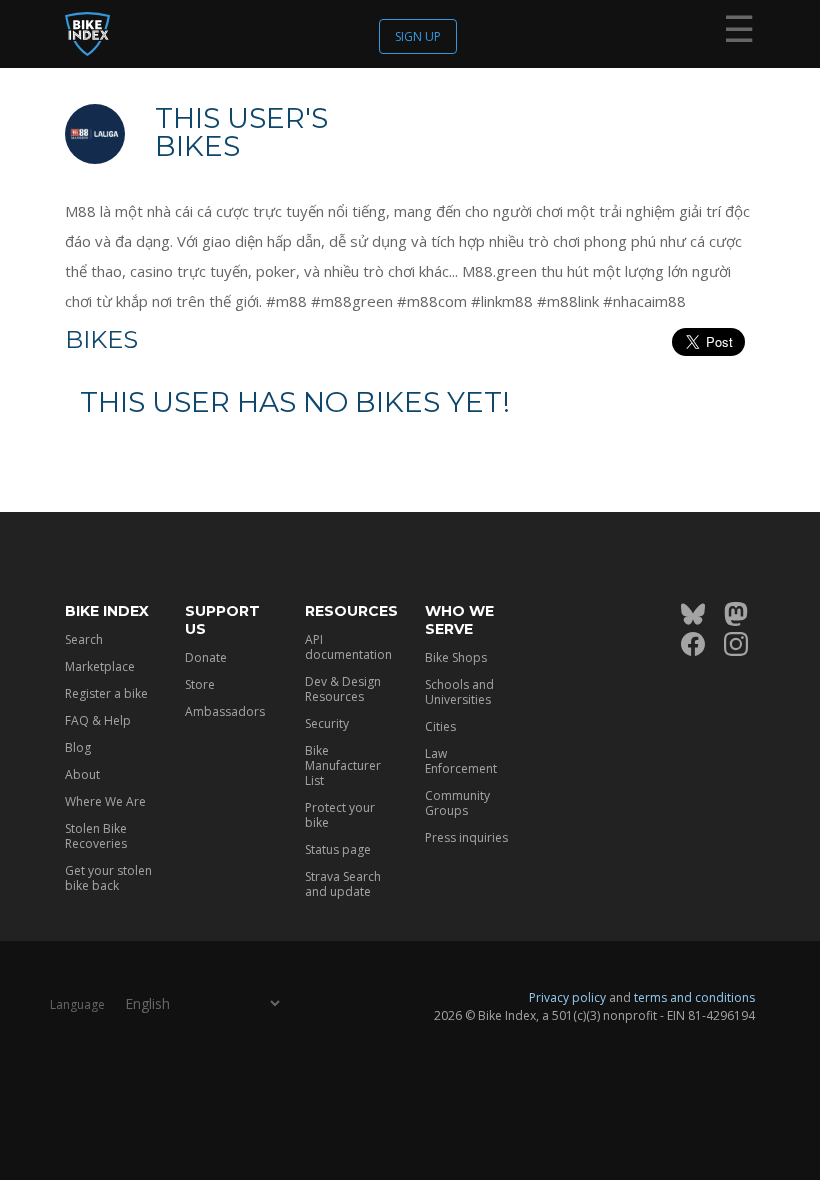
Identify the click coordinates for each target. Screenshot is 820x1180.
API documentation (348, 647)
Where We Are (105, 801)
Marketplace (100, 666)
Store (200, 684)
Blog (78, 747)
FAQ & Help (98, 720)
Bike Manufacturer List (343, 765)
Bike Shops (456, 657)
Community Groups (457, 803)
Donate (206, 657)
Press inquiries (466, 837)
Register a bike (106, 693)
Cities (440, 726)
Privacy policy (567, 997)
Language (77, 1004)
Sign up (418, 36)
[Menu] (739, 33)
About (82, 774)
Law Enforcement (461, 761)
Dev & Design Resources (343, 689)
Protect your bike (340, 815)
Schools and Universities (459, 692)
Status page (338, 849)
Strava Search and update (343, 884)
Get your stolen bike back (108, 878)
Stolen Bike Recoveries (96, 836)
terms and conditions (694, 997)
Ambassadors (225, 711)
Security (327, 723)
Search (84, 639)
